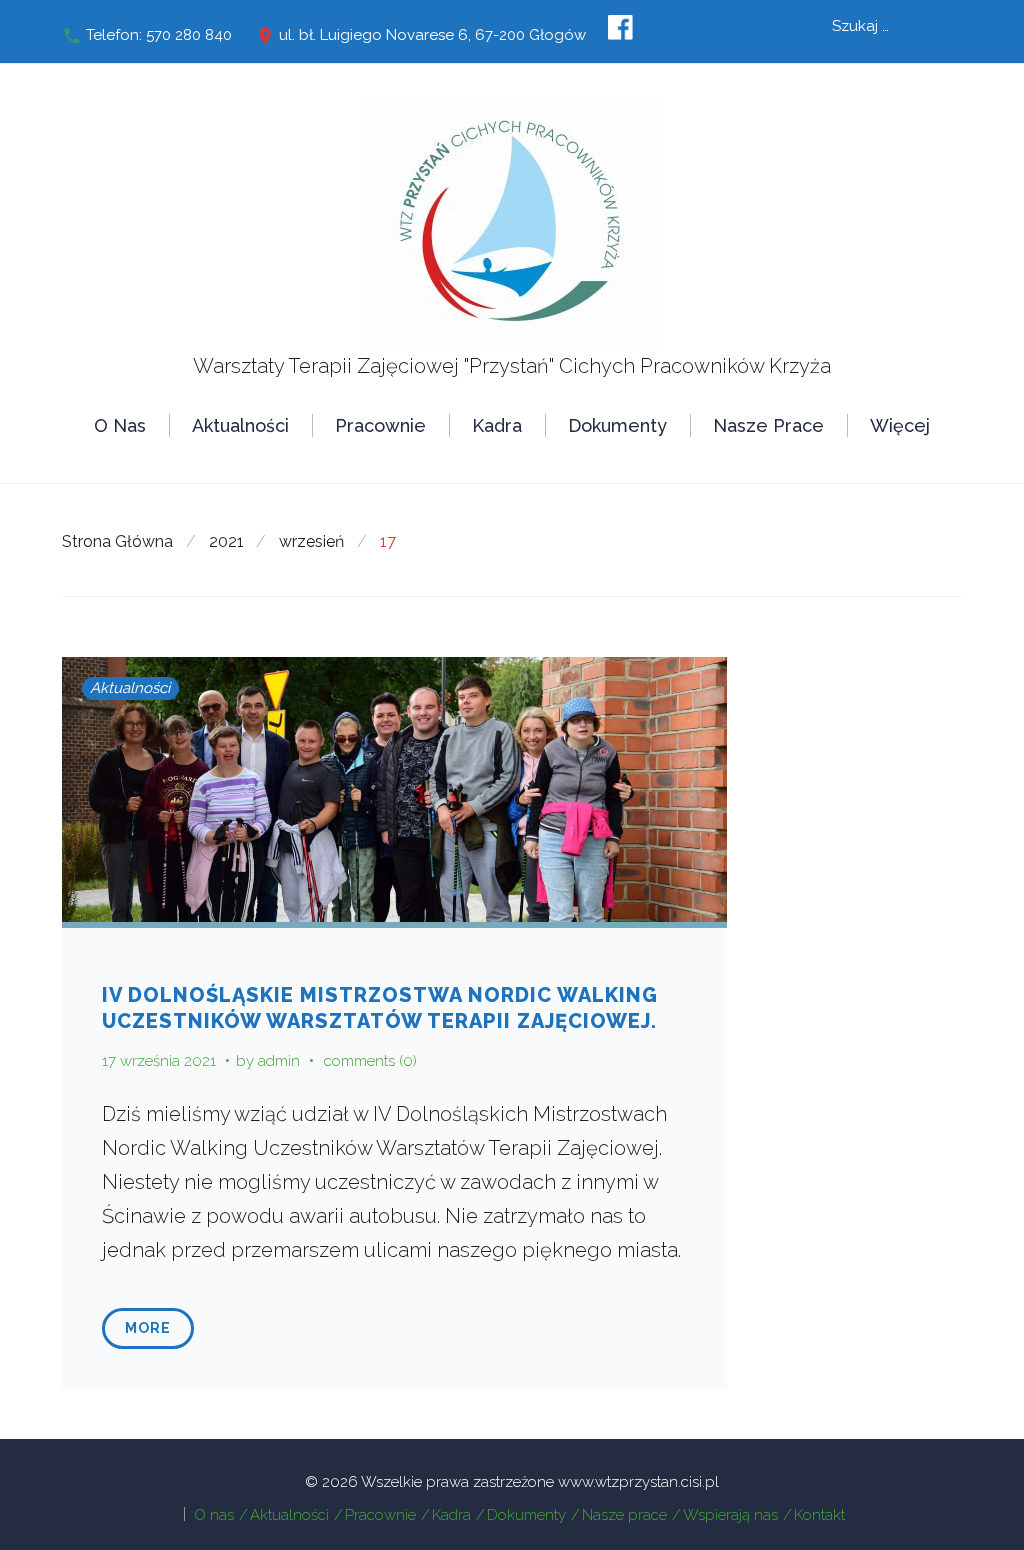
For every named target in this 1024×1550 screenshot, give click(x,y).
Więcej (900, 425)
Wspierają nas (730, 1515)
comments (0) (370, 1061)
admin (279, 1061)
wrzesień (311, 541)
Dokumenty (617, 425)
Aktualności (240, 425)
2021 (226, 541)
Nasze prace (768, 425)
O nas (120, 425)
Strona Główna (117, 541)
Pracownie (380, 425)
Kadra (497, 425)
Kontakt (819, 1515)
